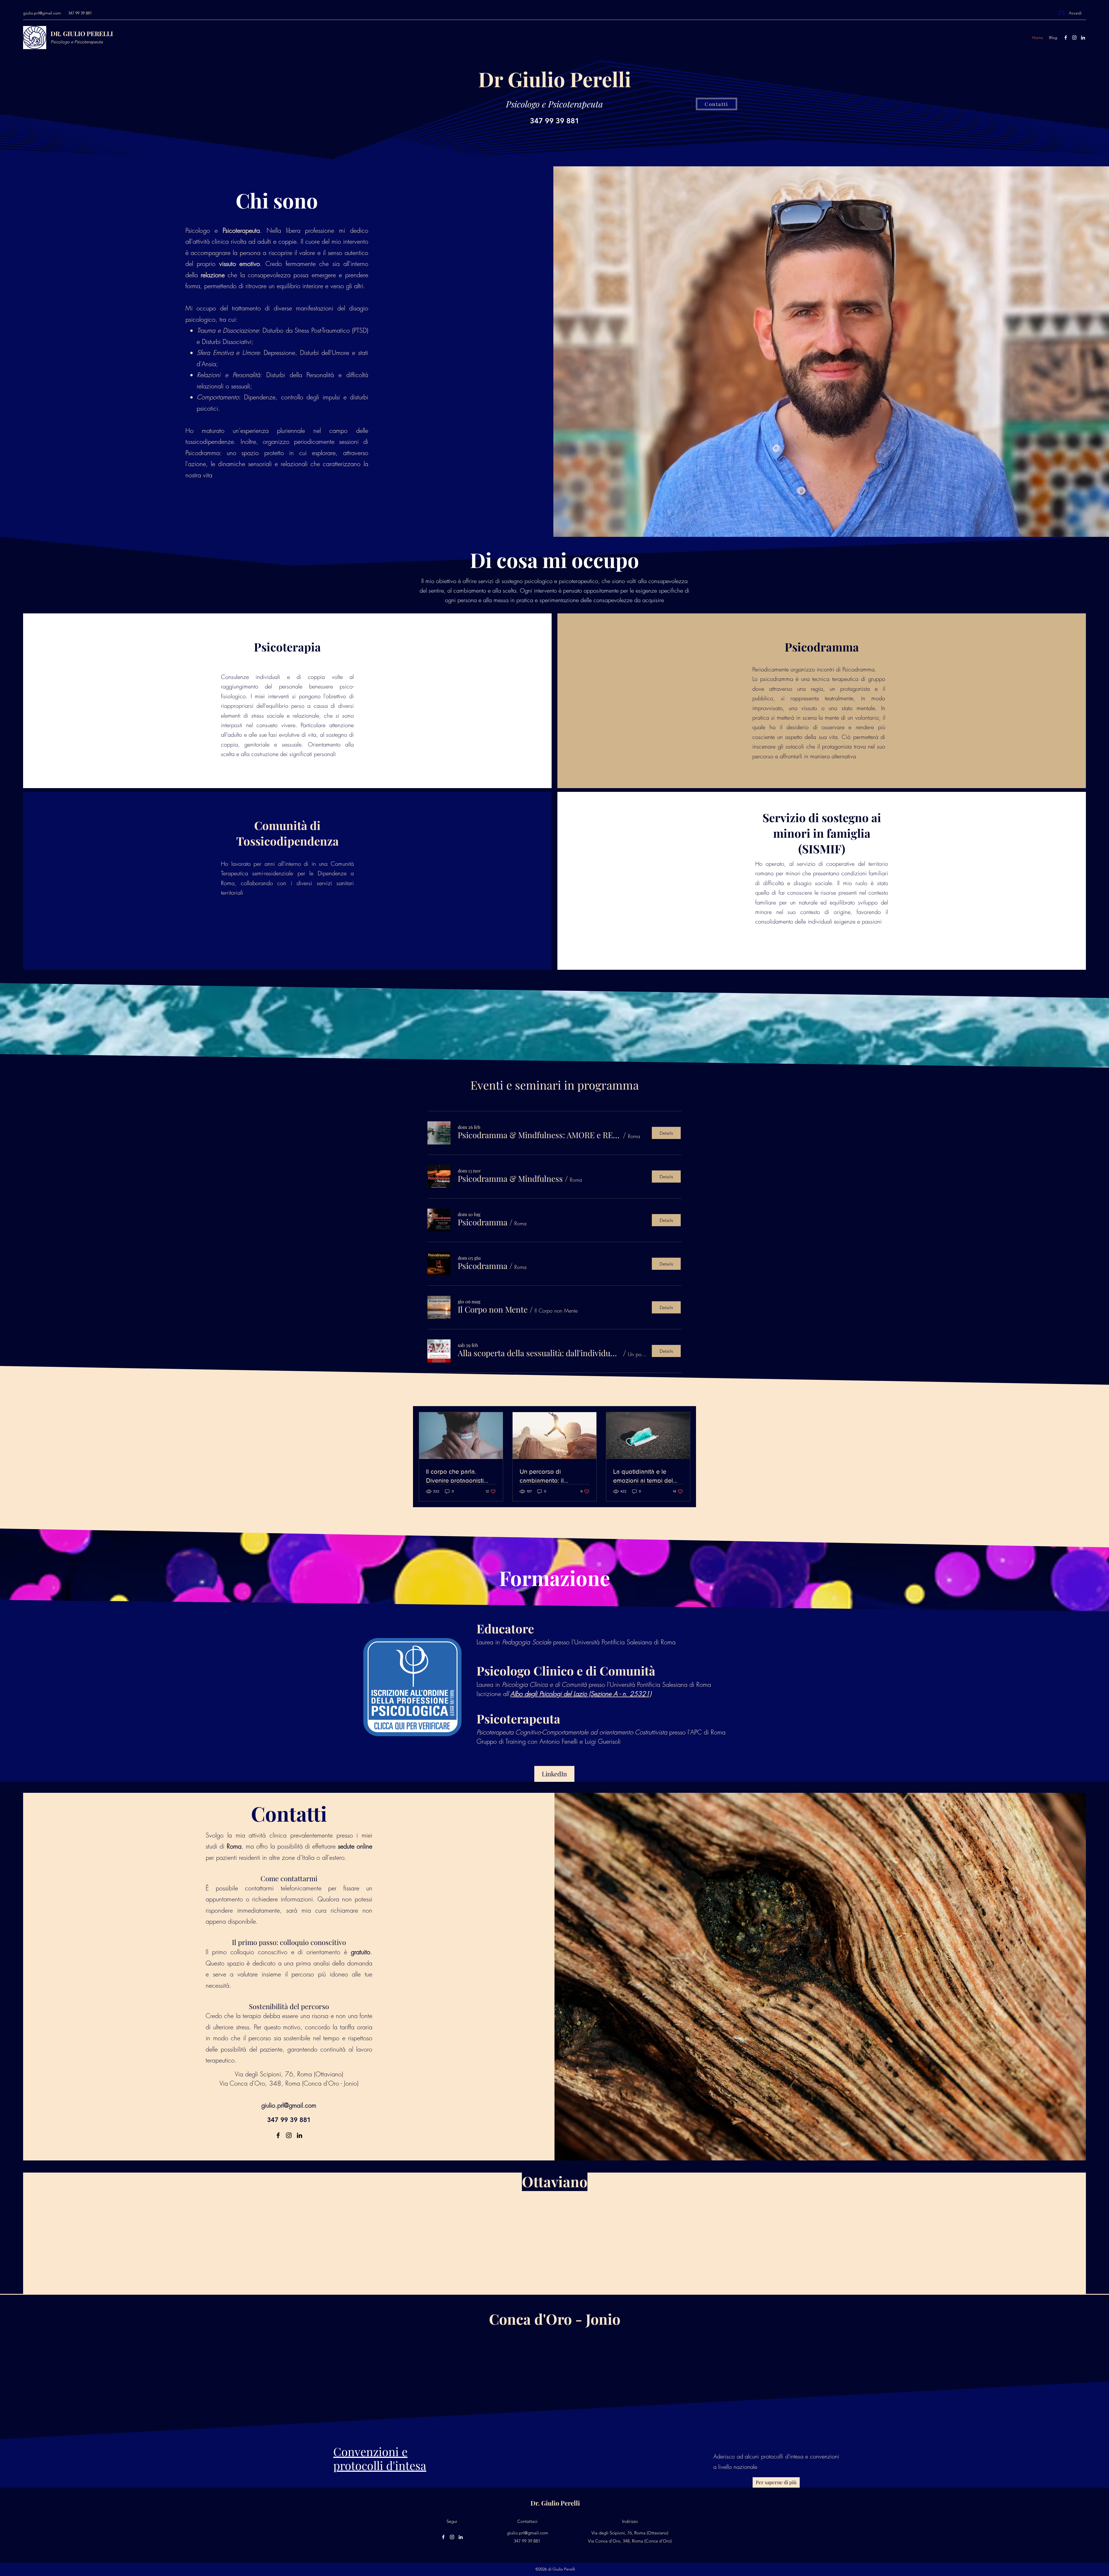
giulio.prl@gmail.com (42, 13)
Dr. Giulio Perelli (555, 2503)
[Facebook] (1066, 38)
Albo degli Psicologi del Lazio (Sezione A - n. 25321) (581, 1694)
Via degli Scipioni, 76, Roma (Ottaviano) (289, 2074)
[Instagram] (1074, 38)
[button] (539, 1135)
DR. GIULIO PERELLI (82, 33)
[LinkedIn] (1083, 38)
